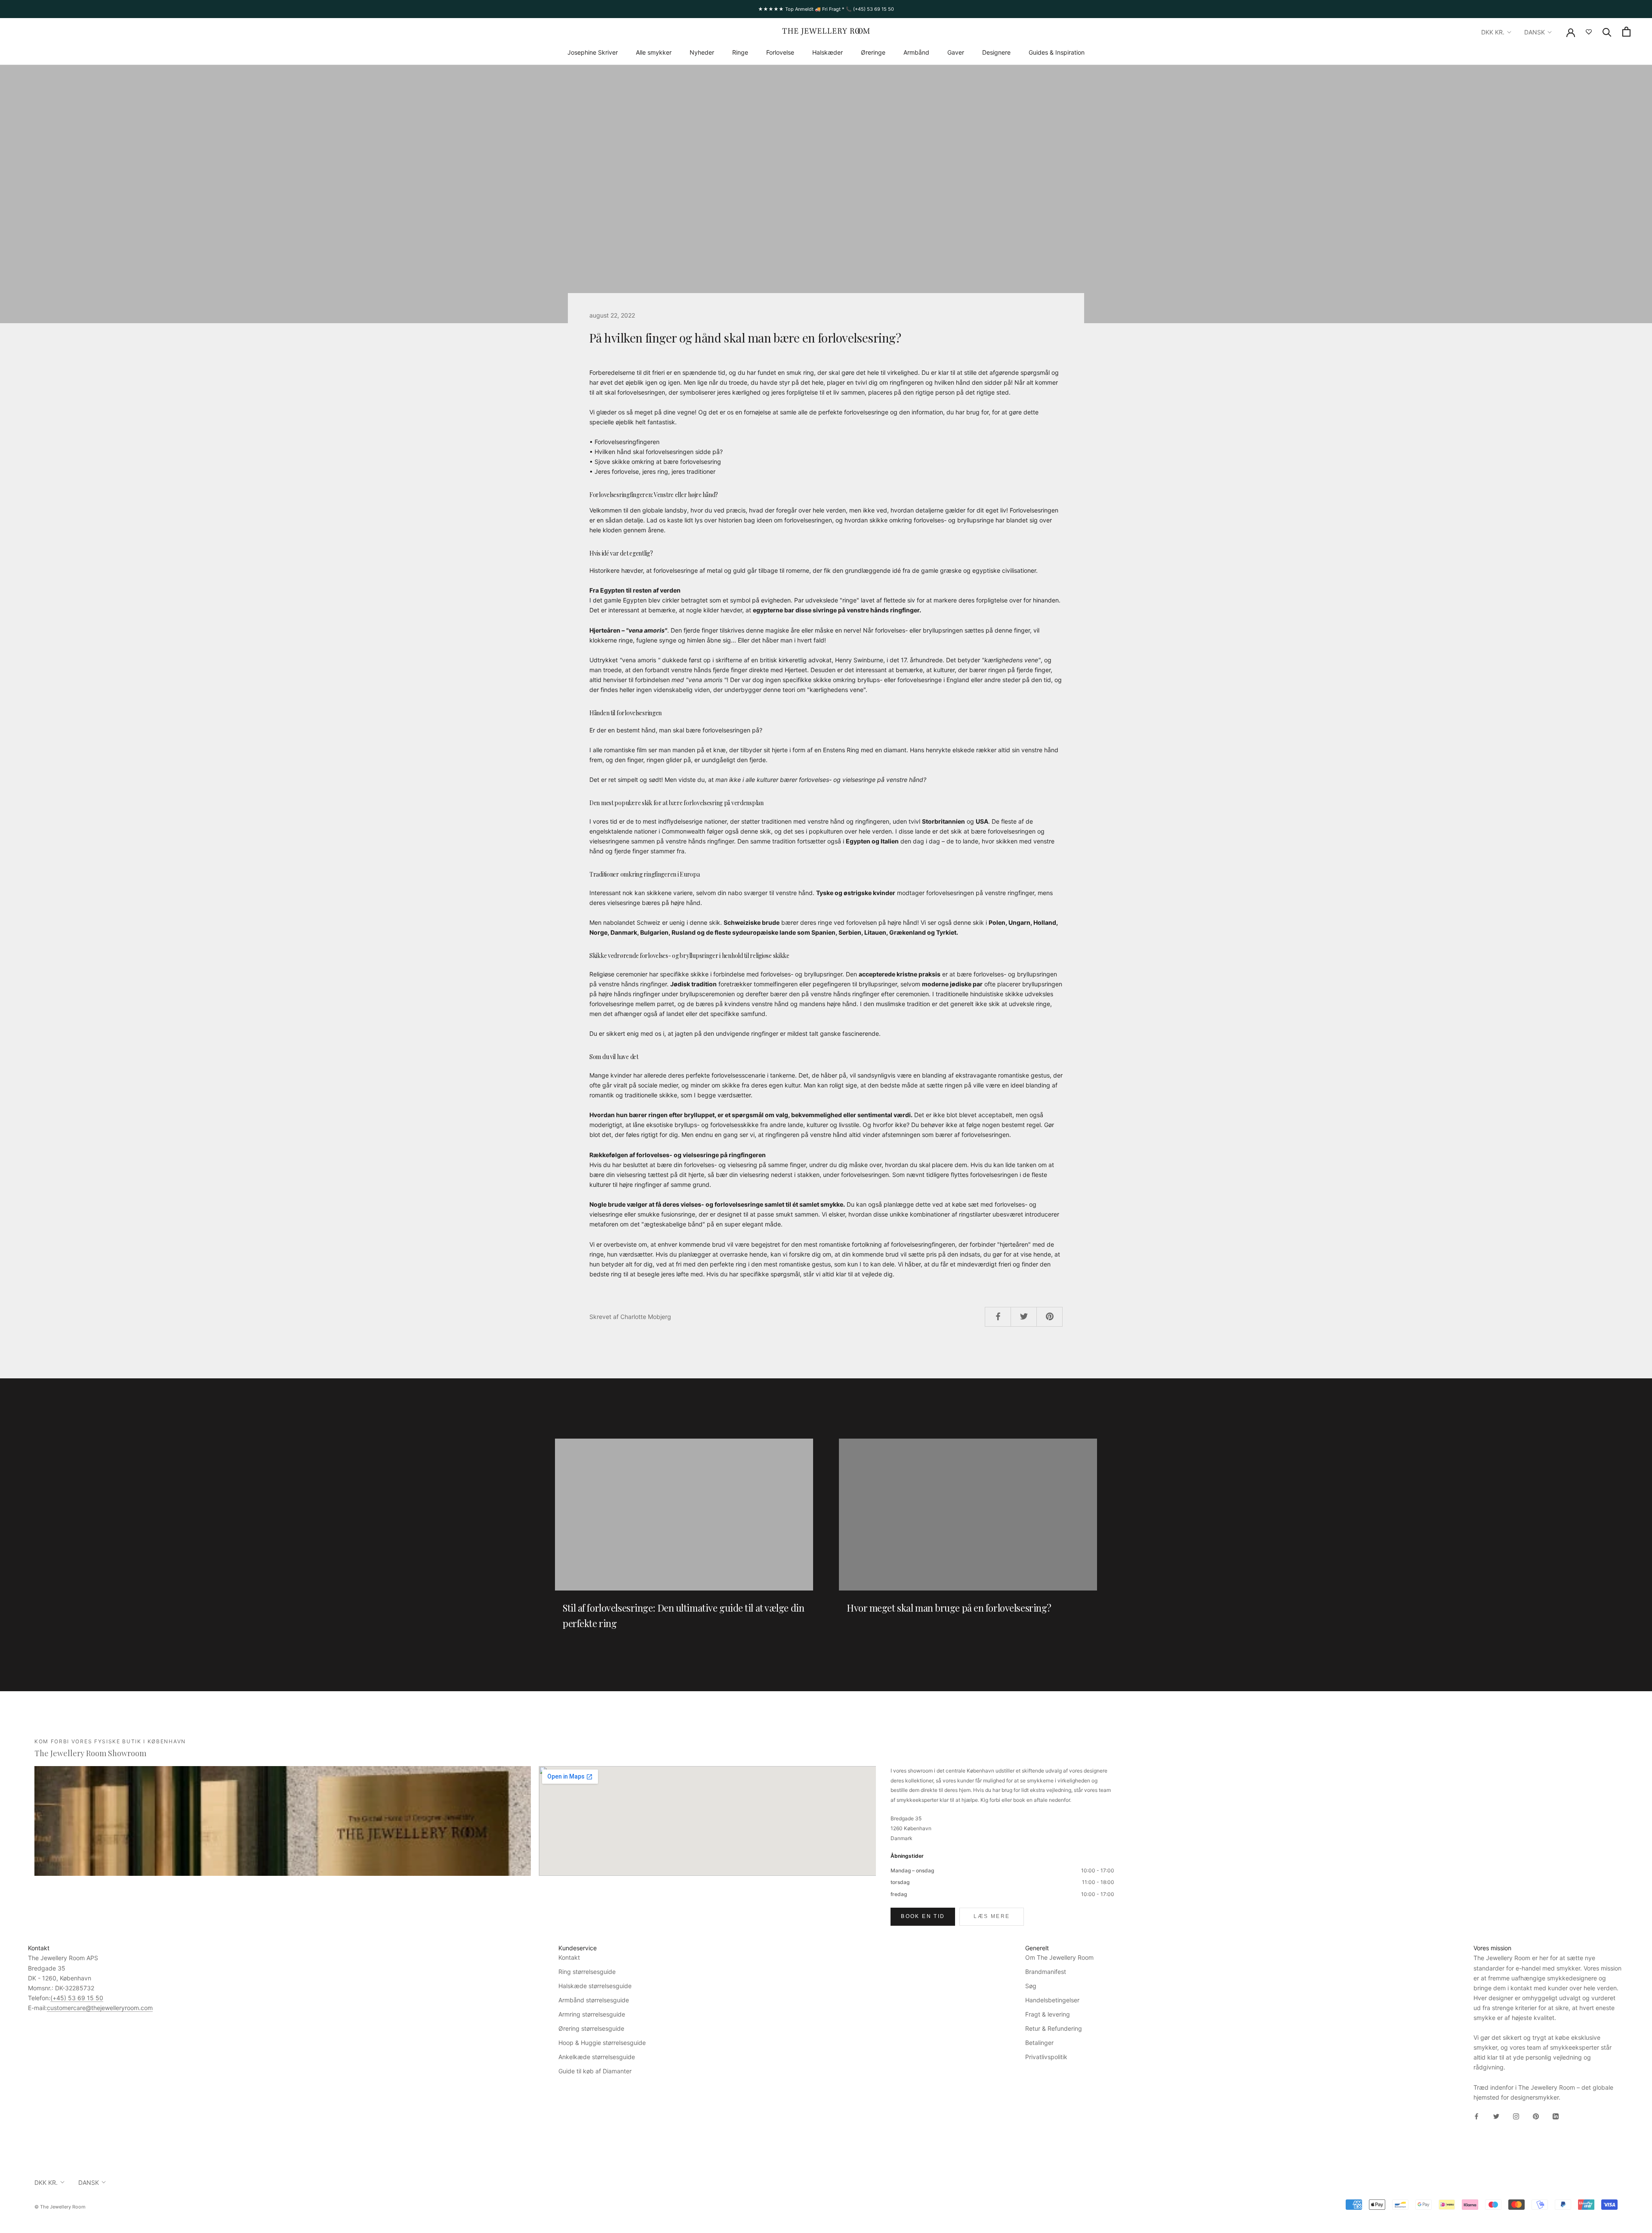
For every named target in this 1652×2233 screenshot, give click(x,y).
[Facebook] (1476, 2116)
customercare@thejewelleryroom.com (100, 2008)
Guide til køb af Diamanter (595, 2071)
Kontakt (569, 1957)
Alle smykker (654, 52)
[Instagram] (1516, 2116)
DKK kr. (1493, 32)
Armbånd (916, 52)
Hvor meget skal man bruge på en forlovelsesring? (949, 1608)
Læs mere (992, 1916)
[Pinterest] (1536, 2116)
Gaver (956, 52)
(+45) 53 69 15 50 (77, 1998)
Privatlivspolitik (1046, 2057)
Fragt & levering (1048, 2014)
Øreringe (873, 52)
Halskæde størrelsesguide (595, 1986)
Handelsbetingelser (1052, 2000)
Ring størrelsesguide (587, 1972)
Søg (1031, 1986)
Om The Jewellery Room (1059, 1957)
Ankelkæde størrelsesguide (597, 2057)
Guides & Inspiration (1057, 52)
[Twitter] (1496, 2116)
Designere (996, 52)
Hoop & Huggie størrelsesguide (602, 2043)
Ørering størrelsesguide (591, 2028)
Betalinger (1039, 2043)
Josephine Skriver (593, 52)
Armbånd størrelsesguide (594, 2000)
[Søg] (1607, 32)
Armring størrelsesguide (592, 2014)
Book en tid (923, 1916)
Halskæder (828, 52)
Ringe (740, 52)
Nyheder (702, 52)
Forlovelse (780, 52)
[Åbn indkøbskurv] (1626, 32)
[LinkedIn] (1556, 2116)
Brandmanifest (1046, 1972)
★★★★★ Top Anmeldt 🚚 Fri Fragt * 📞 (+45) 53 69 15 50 (826, 9)
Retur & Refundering (1054, 2028)
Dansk (1535, 32)
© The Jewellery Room (60, 2207)
